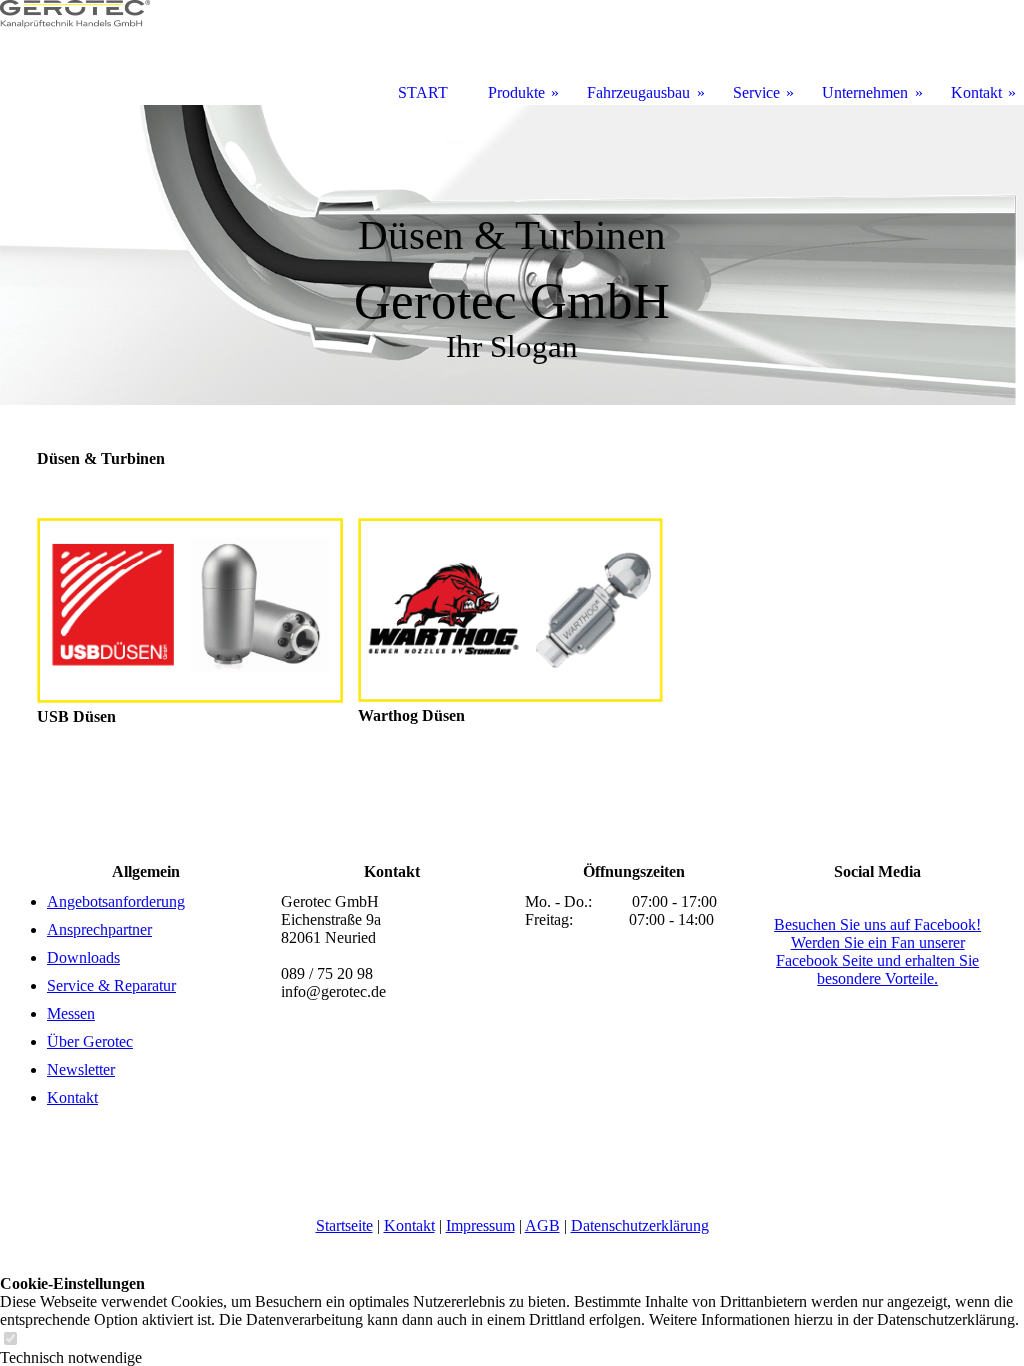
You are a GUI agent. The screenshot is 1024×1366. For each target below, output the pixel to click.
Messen (71, 1013)
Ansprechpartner (99, 929)
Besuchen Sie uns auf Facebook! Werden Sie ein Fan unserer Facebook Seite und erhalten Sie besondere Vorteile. (877, 951)
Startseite (344, 1225)
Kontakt (72, 1097)
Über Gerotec (90, 1041)
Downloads (83, 957)
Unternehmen (865, 92)
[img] (512, 255)
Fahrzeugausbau (638, 92)
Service (756, 92)
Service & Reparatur (111, 985)
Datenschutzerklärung (640, 1225)
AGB (542, 1225)
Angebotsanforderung (116, 901)
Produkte (516, 92)
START (423, 92)
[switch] (10, 1339)
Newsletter (81, 1069)
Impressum (480, 1225)
